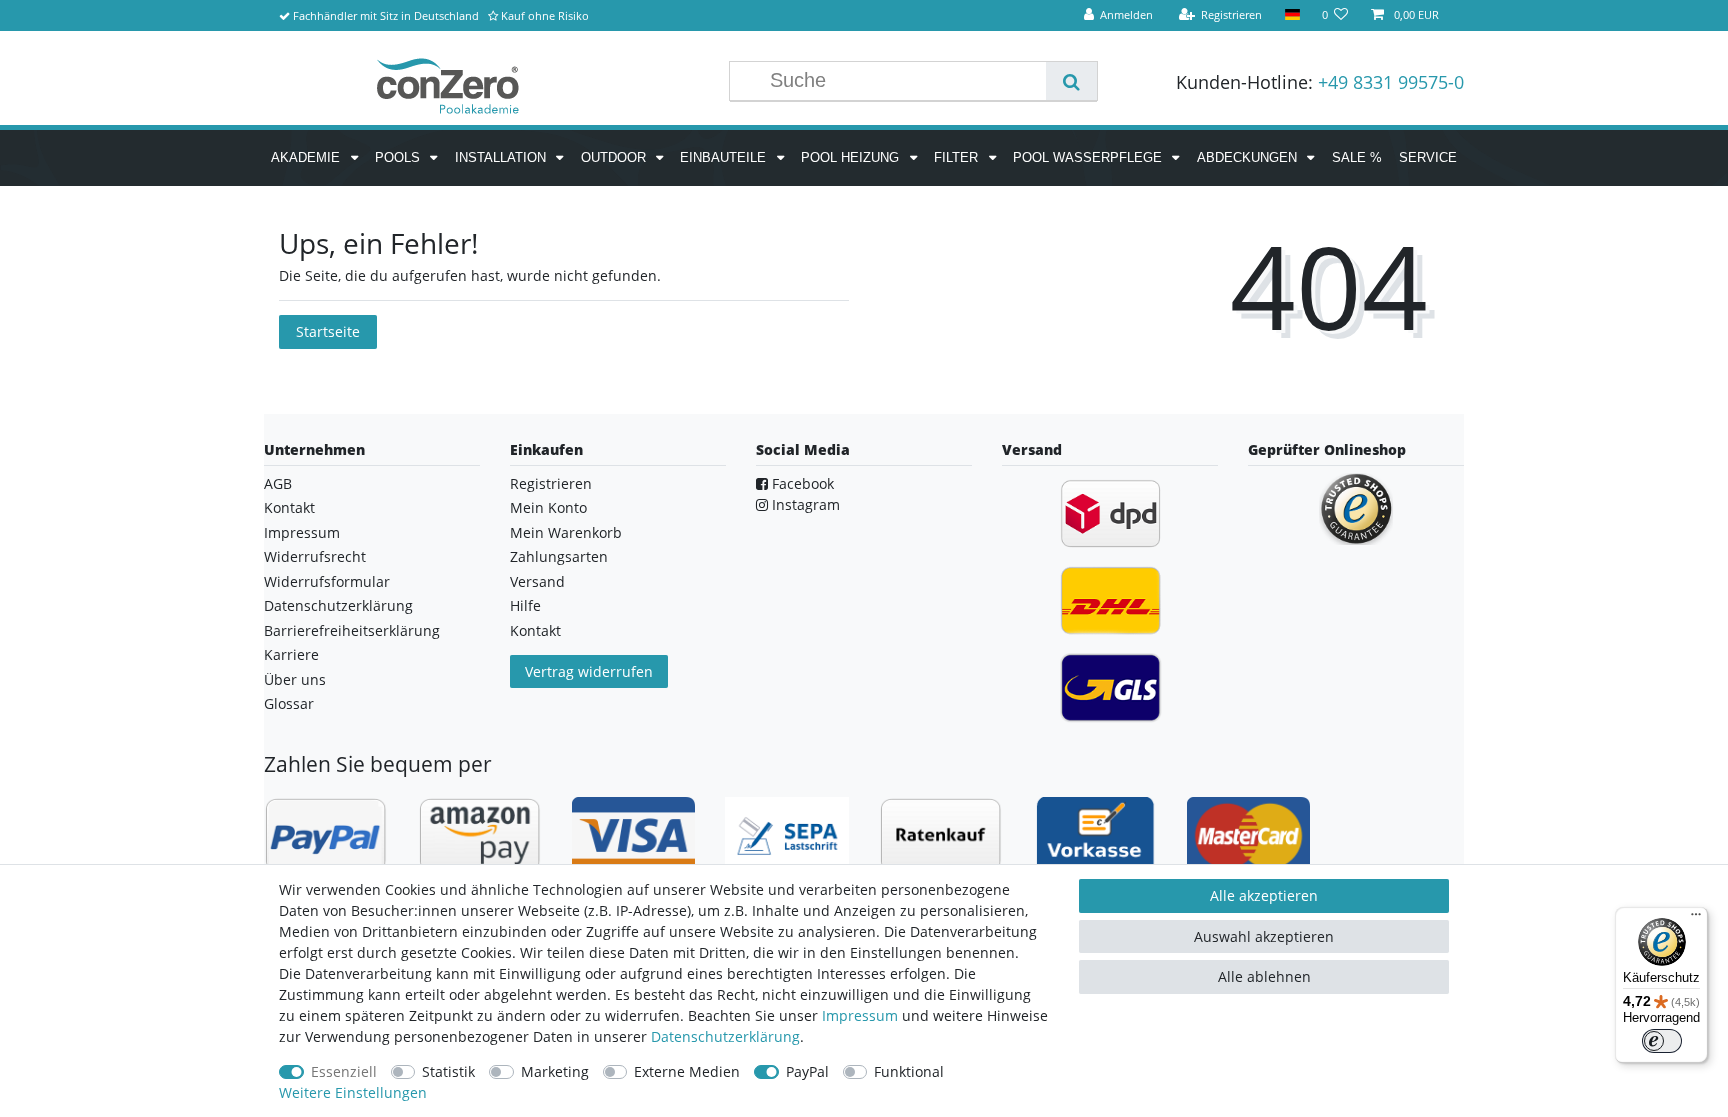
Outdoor (615, 157)
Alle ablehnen (1264, 976)
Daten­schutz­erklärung (725, 1036)
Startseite (328, 331)
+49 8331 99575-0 (1391, 82)
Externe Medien (687, 1071)
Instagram (804, 504)
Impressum (302, 532)
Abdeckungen (1249, 157)
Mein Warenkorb (566, 532)
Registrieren (551, 483)
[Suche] (1071, 81)
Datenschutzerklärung (338, 605)
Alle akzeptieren (1264, 895)
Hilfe (525, 605)
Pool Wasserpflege (1089, 157)
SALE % (1357, 157)
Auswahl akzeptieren (1264, 936)
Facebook (801, 483)
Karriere (291, 654)
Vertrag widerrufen (589, 671)
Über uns (295, 679)
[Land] (1291, 15)
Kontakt (289, 507)
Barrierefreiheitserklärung (352, 630)
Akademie (307, 157)
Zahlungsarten (559, 556)
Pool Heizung (852, 157)
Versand (537, 581)
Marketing (555, 1071)
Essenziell (344, 1071)
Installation (502, 157)
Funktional (909, 1071)
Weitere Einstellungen (353, 1092)
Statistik (448, 1071)
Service (1428, 157)
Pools (399, 157)
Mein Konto (548, 507)
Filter (958, 157)
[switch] (1662, 1041)
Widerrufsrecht (315, 556)
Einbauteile (725, 157)
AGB (278, 483)
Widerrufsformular (327, 581)
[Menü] (1696, 919)
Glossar (289, 703)
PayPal (807, 1071)
